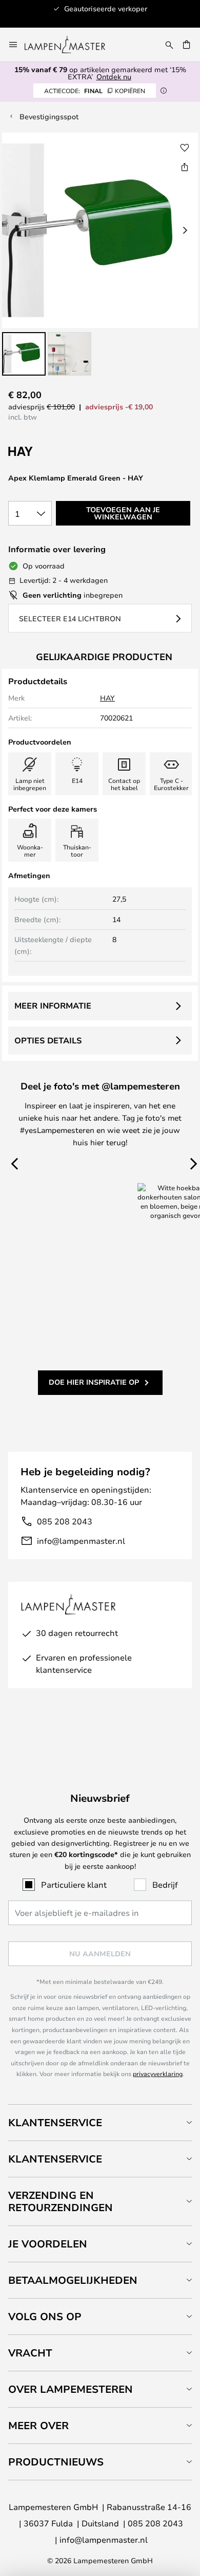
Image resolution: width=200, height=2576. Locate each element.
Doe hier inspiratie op (94, 1382)
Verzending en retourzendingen (61, 2201)
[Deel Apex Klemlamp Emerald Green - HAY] (185, 167)
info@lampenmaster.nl (81, 1541)
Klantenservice (55, 2122)
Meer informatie (53, 1006)
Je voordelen (48, 2244)
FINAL (95, 91)
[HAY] (59, 452)
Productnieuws (56, 2462)
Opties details (48, 1040)
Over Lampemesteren (71, 2389)
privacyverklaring (158, 2073)
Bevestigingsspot (49, 116)
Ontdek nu (114, 77)
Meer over (38, 2425)
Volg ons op (45, 2316)
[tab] (100, 2122)
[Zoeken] (169, 45)
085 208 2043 (65, 1521)
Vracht (30, 2353)
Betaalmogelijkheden (73, 2280)
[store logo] (71, 45)
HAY (107, 698)
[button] (24, 354)
